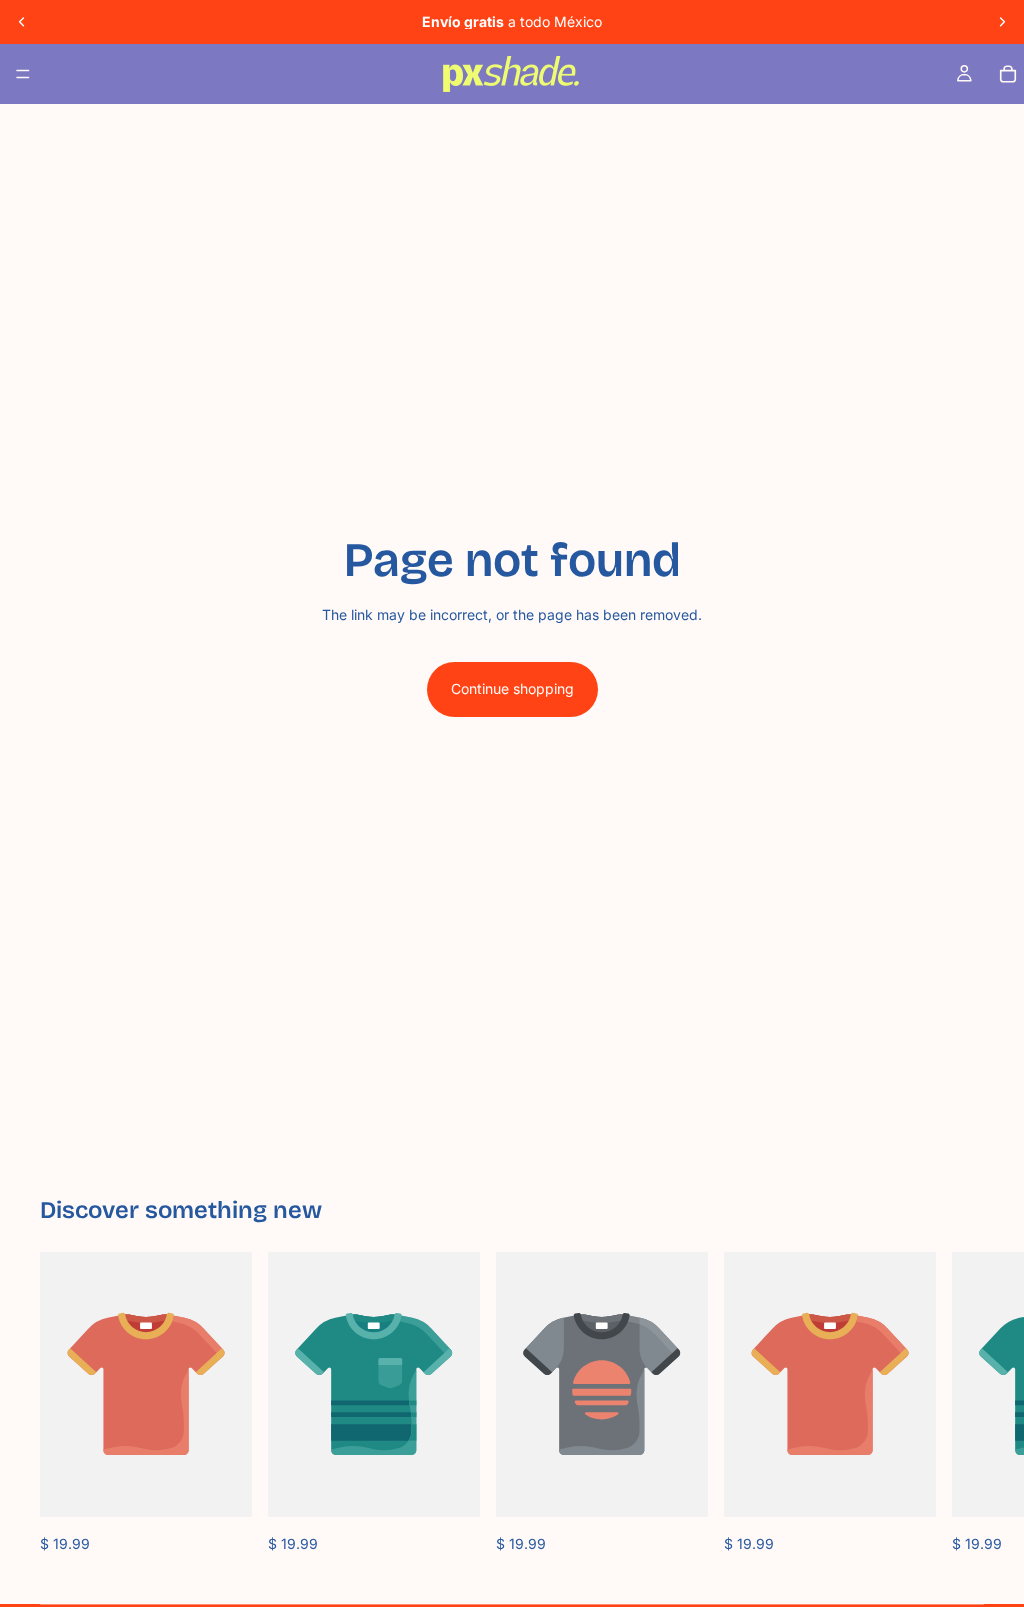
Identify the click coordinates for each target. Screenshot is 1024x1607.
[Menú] (23, 74)
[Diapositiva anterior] (22, 22)
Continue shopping (512, 688)
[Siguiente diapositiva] (1002, 22)
